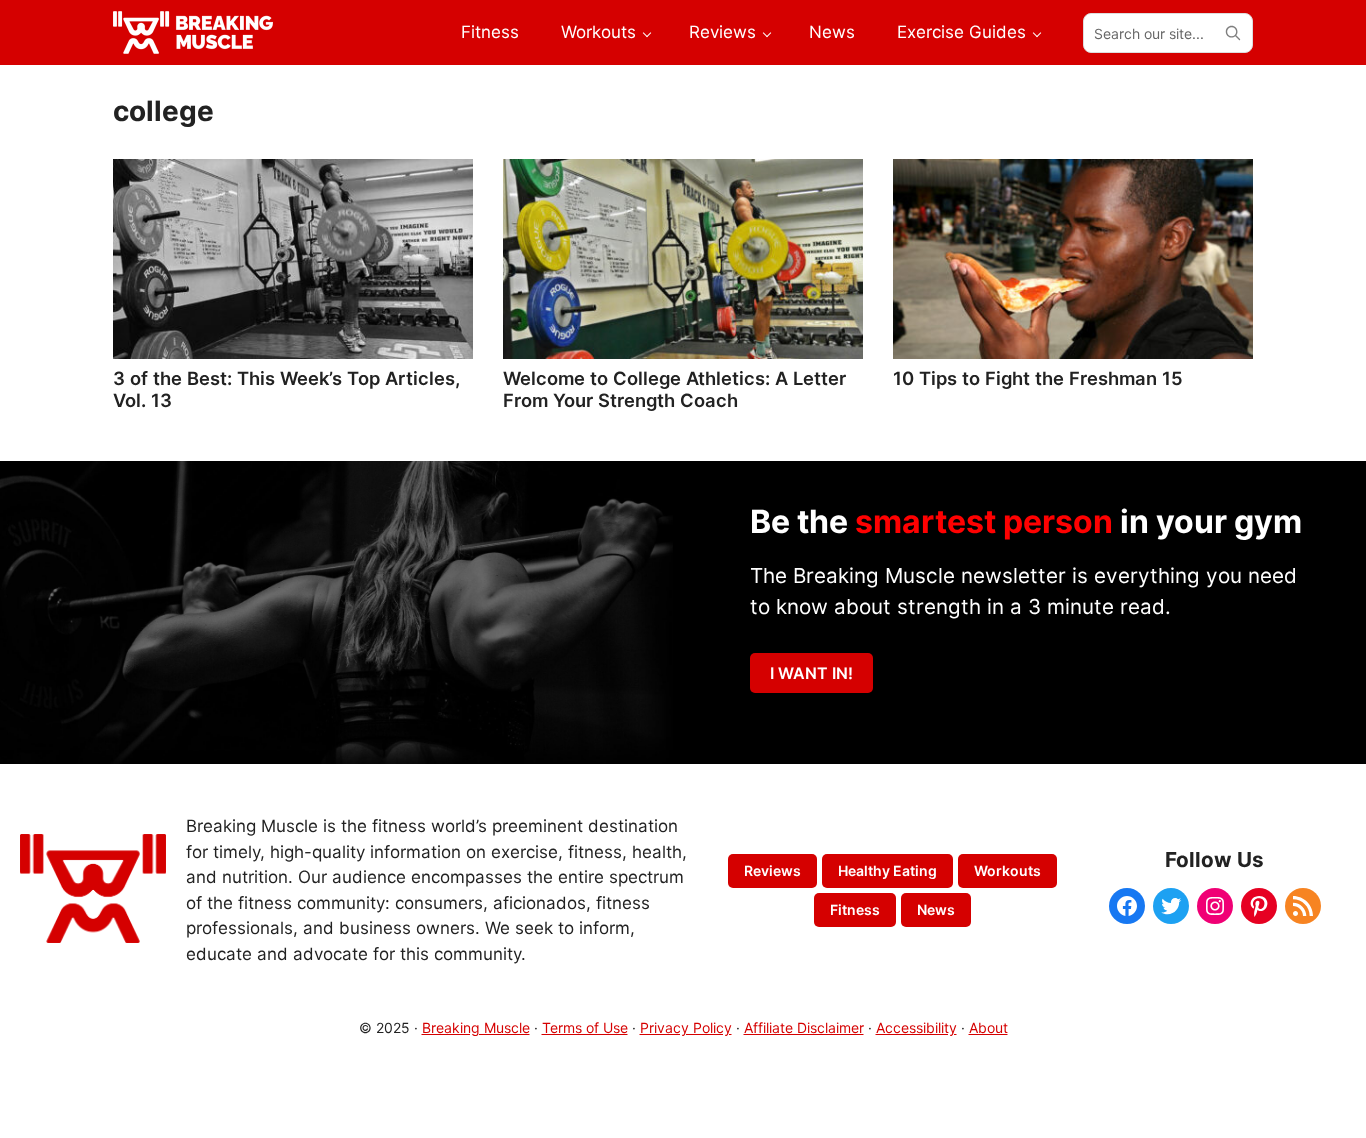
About (988, 1027)
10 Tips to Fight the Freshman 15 (1038, 378)
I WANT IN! (811, 673)
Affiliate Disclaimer (804, 1027)
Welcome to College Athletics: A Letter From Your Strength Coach (674, 389)
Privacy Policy (686, 1027)
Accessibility (916, 1027)
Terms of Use (585, 1027)
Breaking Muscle (476, 1027)
